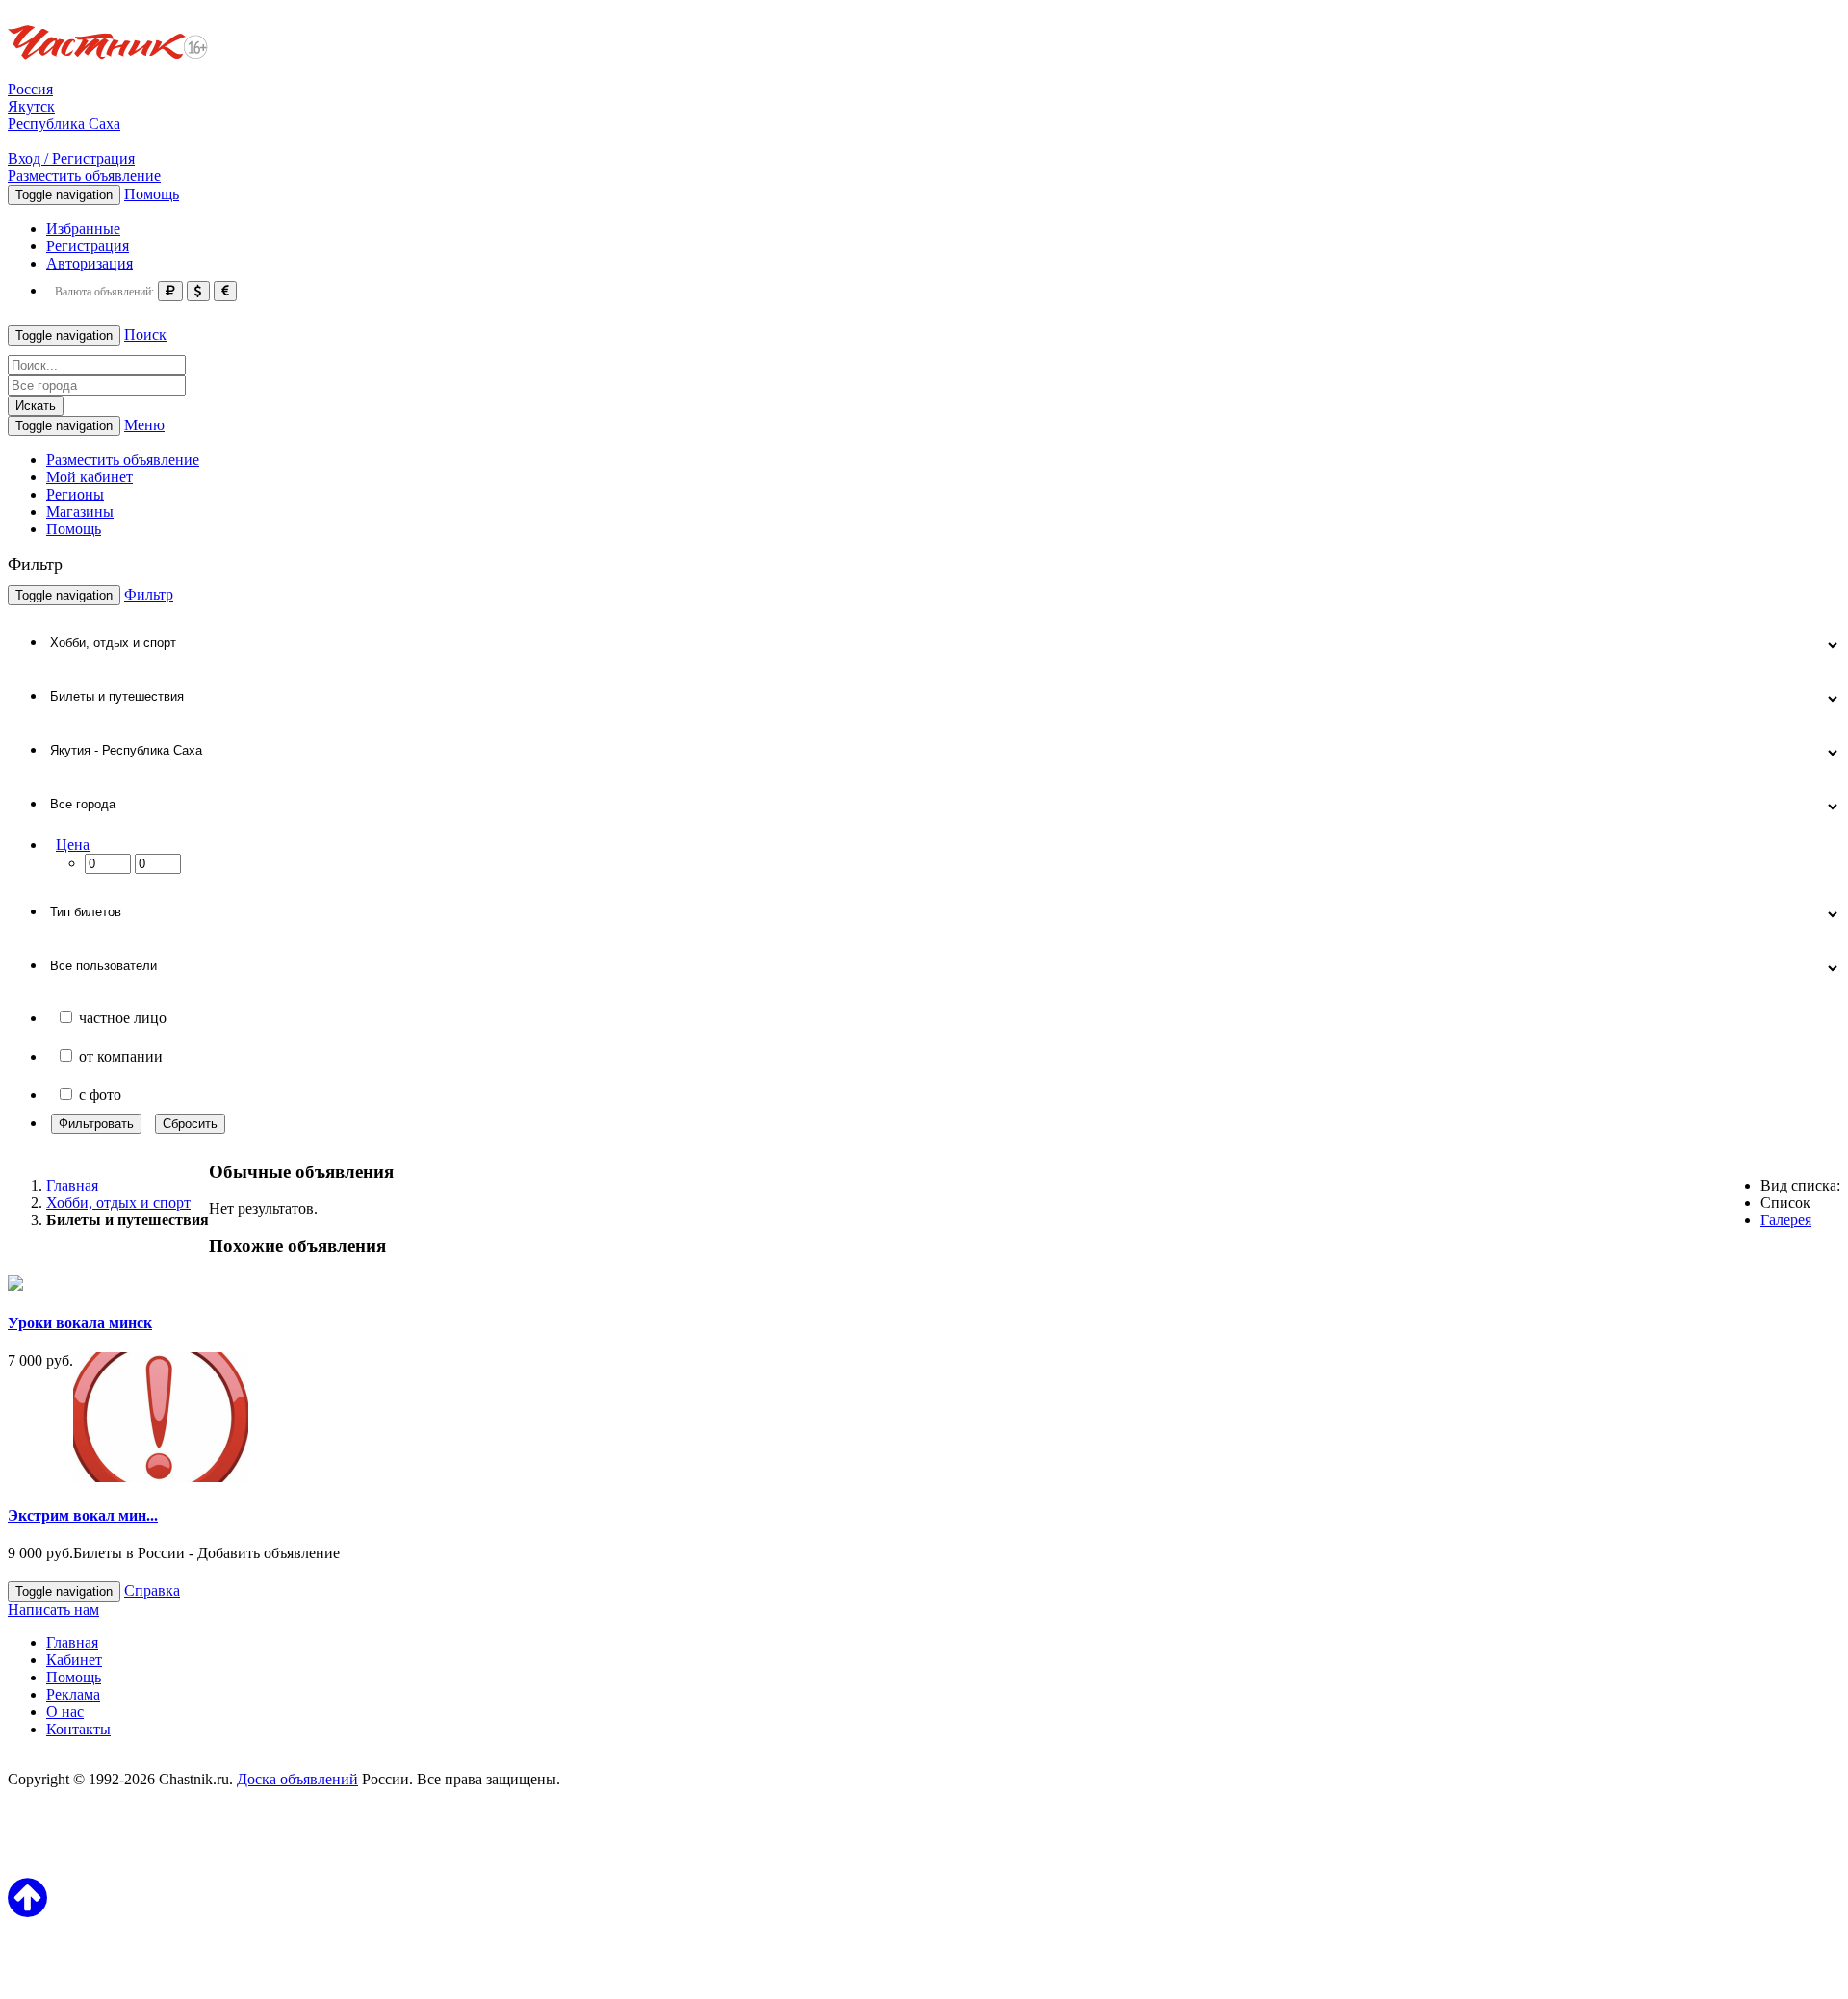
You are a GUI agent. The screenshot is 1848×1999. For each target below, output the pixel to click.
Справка (152, 1590)
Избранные (83, 229)
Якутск (31, 106)
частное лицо (123, 1018)
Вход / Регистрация (71, 158)
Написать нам (53, 1610)
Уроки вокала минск (80, 1323)
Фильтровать (96, 1124)
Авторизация (90, 263)
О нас (65, 1712)
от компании (121, 1056)
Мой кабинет (90, 477)
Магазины (80, 512)
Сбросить (190, 1124)
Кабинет (74, 1660)
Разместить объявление (84, 176)
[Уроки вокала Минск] (15, 1285)
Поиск (145, 334)
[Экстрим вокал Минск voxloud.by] (161, 1477)
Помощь (152, 194)
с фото (100, 1095)
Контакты (78, 1729)
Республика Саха (64, 124)
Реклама (73, 1694)
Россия (30, 89)
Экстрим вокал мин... (83, 1515)
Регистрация (88, 246)
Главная (72, 1642)
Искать (36, 406)
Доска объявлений (297, 1779)
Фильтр (149, 594)
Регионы (75, 494)
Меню (144, 425)
